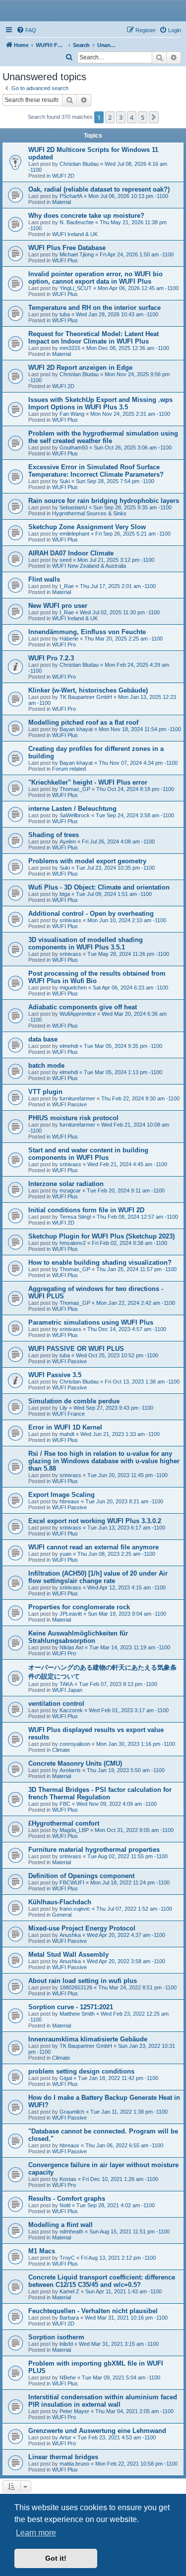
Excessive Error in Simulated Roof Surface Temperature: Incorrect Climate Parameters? (96, 471)
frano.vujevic (75, 1909)
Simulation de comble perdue (74, 1401)
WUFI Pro (64, 644)
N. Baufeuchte (77, 222)
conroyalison (75, 1744)
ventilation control (56, 1704)
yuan (65, 1554)
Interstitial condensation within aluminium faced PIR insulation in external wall (103, 2401)
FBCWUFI (72, 1882)
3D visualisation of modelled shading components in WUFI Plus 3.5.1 (86, 943)
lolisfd (66, 2344)
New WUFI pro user (58, 606)
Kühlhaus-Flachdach (60, 1902)
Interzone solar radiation (66, 1184)
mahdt (67, 1434)
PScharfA (71, 196)
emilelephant (74, 534)
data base (43, 1039)
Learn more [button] (36, 2533)
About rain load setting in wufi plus (83, 1981)
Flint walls (44, 579)
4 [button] (132, 117)
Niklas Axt (71, 1647)
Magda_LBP (74, 1830)
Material (62, 202)
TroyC (67, 2258)
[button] (154, 117)
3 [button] (121, 117)
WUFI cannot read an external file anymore (93, 1547)
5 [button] (143, 117)
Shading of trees (54, 835)
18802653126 (76, 1987)
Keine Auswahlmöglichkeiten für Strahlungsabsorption (78, 1637)
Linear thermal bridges (63, 2457)
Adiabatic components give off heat (83, 1007)
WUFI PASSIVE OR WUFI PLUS (76, 1349)
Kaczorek (71, 1710)
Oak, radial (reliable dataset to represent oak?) (99, 189)
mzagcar (70, 1190)
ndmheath (71, 2231)
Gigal (66, 2078)
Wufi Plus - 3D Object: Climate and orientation (99, 887)
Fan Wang (72, 414)
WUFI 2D (63, 176)
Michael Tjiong (77, 254)
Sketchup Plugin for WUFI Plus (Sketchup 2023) (101, 1236)
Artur (65, 2437)
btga (65, 894)
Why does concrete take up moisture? (86, 216)
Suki (65, 481)
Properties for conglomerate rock (79, 1607)
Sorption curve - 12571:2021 (71, 2007)
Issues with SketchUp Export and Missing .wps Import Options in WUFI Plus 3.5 (100, 403)
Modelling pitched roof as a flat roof (83, 722)
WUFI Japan (67, 1690)
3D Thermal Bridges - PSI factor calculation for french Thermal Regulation (100, 1793)
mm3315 (70, 348)
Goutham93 (74, 447)
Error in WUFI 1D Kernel (65, 1427)
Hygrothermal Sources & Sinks (89, 513)
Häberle (69, 639)
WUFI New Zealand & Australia (89, 566)
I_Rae (67, 586)
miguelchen (73, 988)
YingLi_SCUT (76, 288)
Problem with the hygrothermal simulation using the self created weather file (103, 437)
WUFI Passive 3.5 (55, 1375)
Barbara (69, 2318)
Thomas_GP (75, 789)
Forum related (69, 769)
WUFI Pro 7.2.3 (51, 658)
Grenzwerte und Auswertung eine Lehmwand (97, 2431)
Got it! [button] (56, 2558)
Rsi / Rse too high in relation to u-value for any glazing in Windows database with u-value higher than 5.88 (104, 1461)
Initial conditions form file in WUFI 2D (86, 1210)
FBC (65, 1804)
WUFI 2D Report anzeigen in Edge (80, 368)
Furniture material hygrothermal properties (94, 1850)
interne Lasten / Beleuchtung (72, 809)
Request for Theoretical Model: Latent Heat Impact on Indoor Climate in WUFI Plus (93, 338)
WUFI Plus (65, 260)
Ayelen (68, 842)
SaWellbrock (75, 815)
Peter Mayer (74, 2411)
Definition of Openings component (81, 1876)
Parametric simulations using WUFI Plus (91, 1322)
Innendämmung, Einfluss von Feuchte (87, 632)
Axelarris (70, 1770)
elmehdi (69, 1046)
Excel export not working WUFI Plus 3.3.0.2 (95, 1521)
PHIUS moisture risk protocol (73, 1118)
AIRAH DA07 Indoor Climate (71, 553)
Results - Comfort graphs (67, 2199)
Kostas (68, 2179)
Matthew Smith (77, 2014)
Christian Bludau (79, 164)
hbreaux (69, 1501)
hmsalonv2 (73, 1243)
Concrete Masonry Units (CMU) (75, 1763)
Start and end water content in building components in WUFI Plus (88, 1154)
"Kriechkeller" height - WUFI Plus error (88, 782)
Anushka (70, 1935)
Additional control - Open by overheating (91, 914)
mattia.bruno (74, 2464)
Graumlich (72, 2112)
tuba (65, 314)
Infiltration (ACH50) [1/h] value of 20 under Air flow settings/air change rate (98, 1577)
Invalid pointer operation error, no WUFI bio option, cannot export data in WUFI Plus (95, 278)
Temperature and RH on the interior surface (94, 308)
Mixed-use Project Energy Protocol (82, 1928)
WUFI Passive (69, 1104)
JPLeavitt (71, 1614)
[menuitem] (26, 30)
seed (65, 560)
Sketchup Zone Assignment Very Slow (87, 527)
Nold (65, 2205)
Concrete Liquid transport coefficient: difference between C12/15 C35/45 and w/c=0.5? (102, 2281)
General (62, 1915)
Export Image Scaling (62, 1495)
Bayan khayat (76, 729)
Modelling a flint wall (61, 2225)
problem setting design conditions (81, 2071)
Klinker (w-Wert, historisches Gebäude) (88, 690)
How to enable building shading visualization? (100, 1263)
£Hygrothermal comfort (64, 1823)
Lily (63, 1408)
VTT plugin (45, 1092)
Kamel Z (69, 2291)
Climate (61, 1750)
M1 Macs (42, 2251)
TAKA (66, 1684)
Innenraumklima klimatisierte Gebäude (88, 2039)
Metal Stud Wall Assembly (68, 1955)
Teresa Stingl (75, 1217)
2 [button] (110, 117)
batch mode (46, 1065)
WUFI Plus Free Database (67, 248)
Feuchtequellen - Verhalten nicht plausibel (93, 2311)
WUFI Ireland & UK (75, 234)
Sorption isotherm (56, 2337)
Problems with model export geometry (87, 861)
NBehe (68, 2378)
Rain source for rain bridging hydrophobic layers (104, 501)
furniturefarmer (77, 1098)
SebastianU (73, 507)
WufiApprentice (78, 1014)
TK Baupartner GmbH (86, 697)
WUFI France (68, 1414)
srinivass (70, 920)
